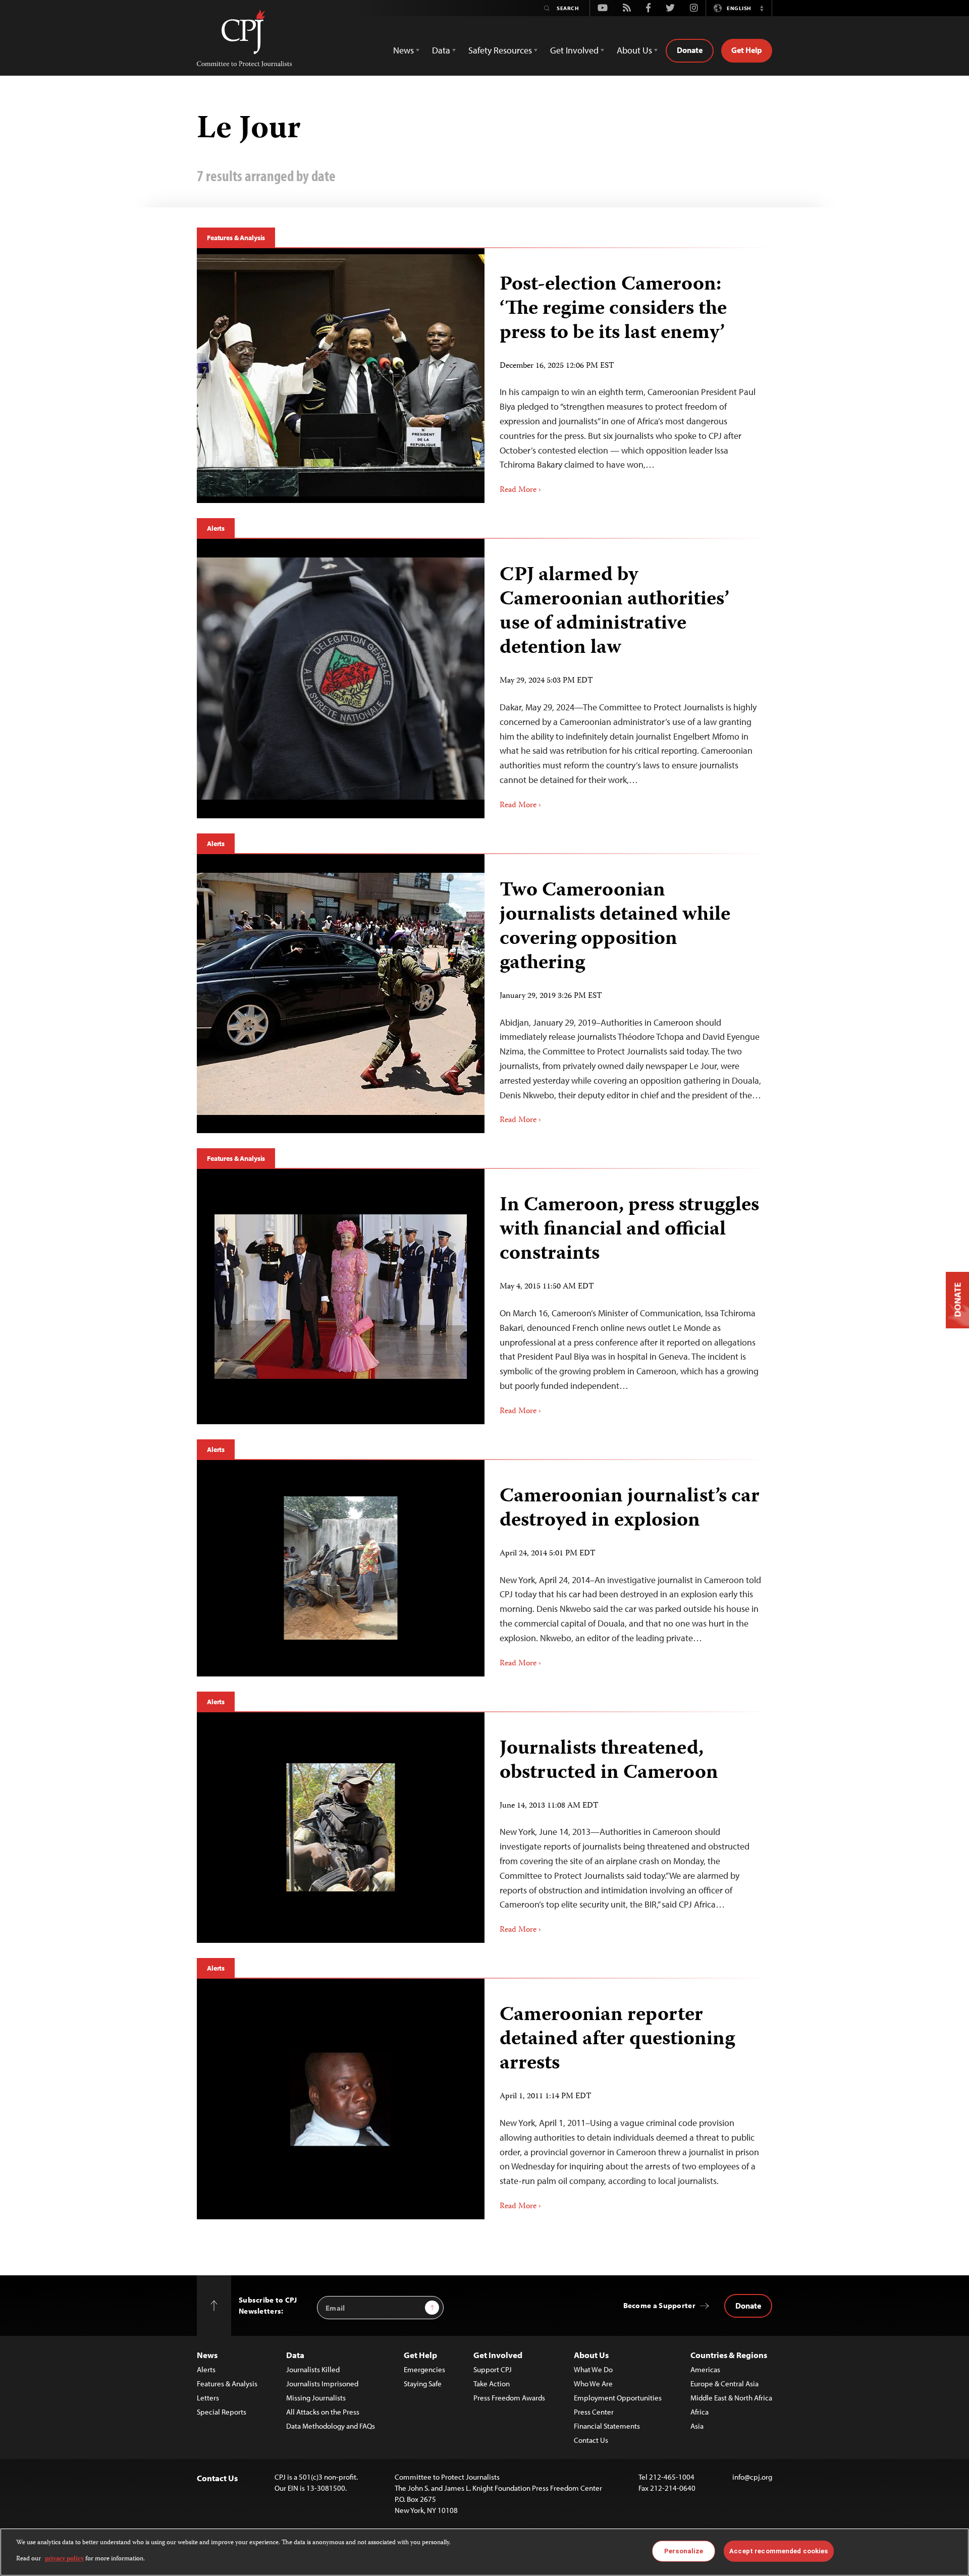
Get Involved (498, 2355)
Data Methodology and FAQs (331, 2426)
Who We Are (593, 2384)
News (207, 2355)
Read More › (520, 490)
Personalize (684, 2551)
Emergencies (424, 2369)
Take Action (492, 2384)
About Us (591, 2355)
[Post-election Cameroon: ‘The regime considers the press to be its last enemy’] (341, 375)
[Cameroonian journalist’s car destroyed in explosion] (341, 1568)
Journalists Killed (313, 2369)
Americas (705, 2369)
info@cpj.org (752, 2477)
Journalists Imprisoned (322, 2384)
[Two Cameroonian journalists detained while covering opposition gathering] (341, 994)
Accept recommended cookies (778, 2551)
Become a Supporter (659, 2305)
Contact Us (591, 2440)
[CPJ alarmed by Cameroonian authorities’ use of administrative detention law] (341, 679)
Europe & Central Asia (724, 2384)
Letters (208, 2398)
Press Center (594, 2412)
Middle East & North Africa (731, 2398)
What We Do (593, 2369)
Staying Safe (423, 2384)
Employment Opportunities (618, 2398)
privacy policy (64, 2559)
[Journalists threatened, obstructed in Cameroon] (341, 1827)
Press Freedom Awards (509, 2398)
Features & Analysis (236, 238)
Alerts (216, 528)
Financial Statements (607, 2426)
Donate (690, 50)
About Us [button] (634, 50)
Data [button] (441, 50)
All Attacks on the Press (323, 2412)
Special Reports (222, 2412)
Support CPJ (493, 2369)
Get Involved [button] (574, 50)
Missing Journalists (316, 2398)
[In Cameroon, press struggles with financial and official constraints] (341, 1297)
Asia (697, 2426)
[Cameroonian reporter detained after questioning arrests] (341, 2099)
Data (295, 2355)
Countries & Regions (729, 2355)
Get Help (747, 50)
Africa (699, 2412)
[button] (762, 8)
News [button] (403, 50)
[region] (484, 2552)
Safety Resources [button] (500, 50)
